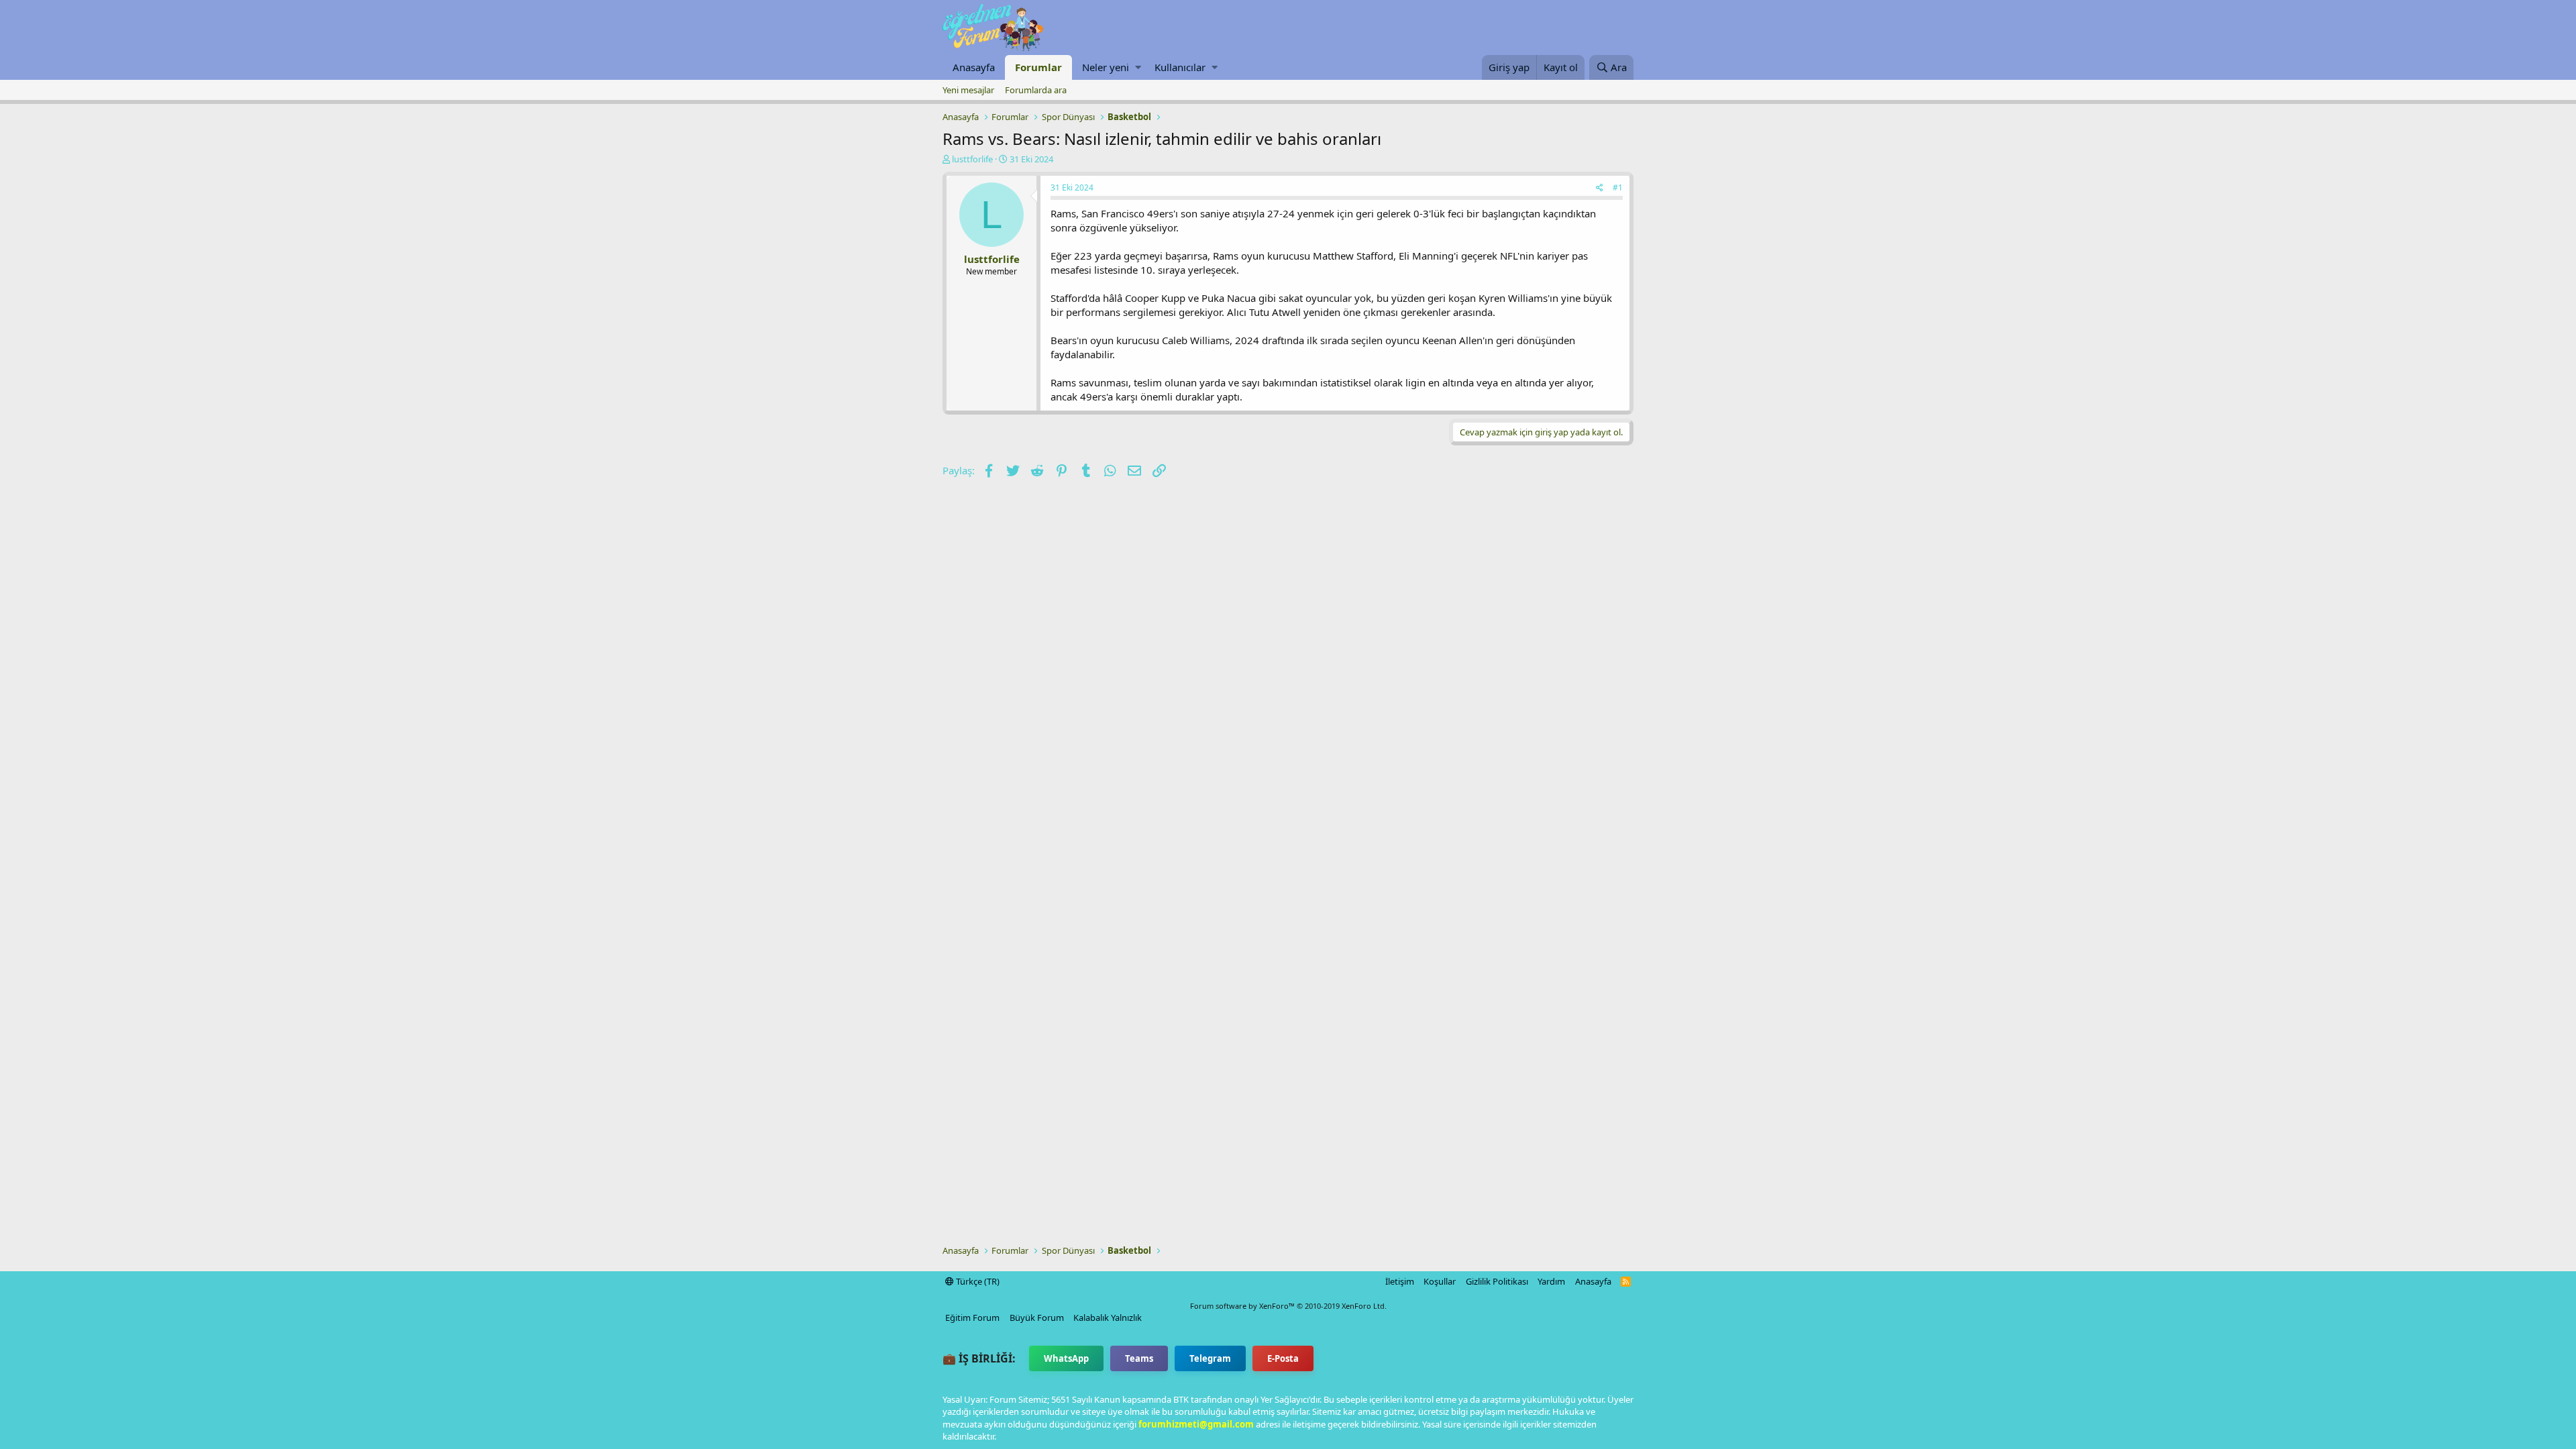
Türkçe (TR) (977, 1281)
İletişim (1400, 1281)
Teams (1139, 1358)
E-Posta (1283, 1358)
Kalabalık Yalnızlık (1108, 1318)
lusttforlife (972, 159)
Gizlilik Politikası (1497, 1281)
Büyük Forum (1037, 1318)
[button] (1138, 67)
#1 (1618, 187)
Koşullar (1440, 1281)
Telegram (1210, 1358)
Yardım (1551, 1281)
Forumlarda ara (1036, 90)
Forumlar (1038, 67)
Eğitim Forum (972, 1318)
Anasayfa (974, 67)
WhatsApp (1066, 1358)
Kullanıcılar (1180, 67)
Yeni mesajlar (968, 90)
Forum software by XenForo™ (1288, 1306)
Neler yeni (1106, 67)
